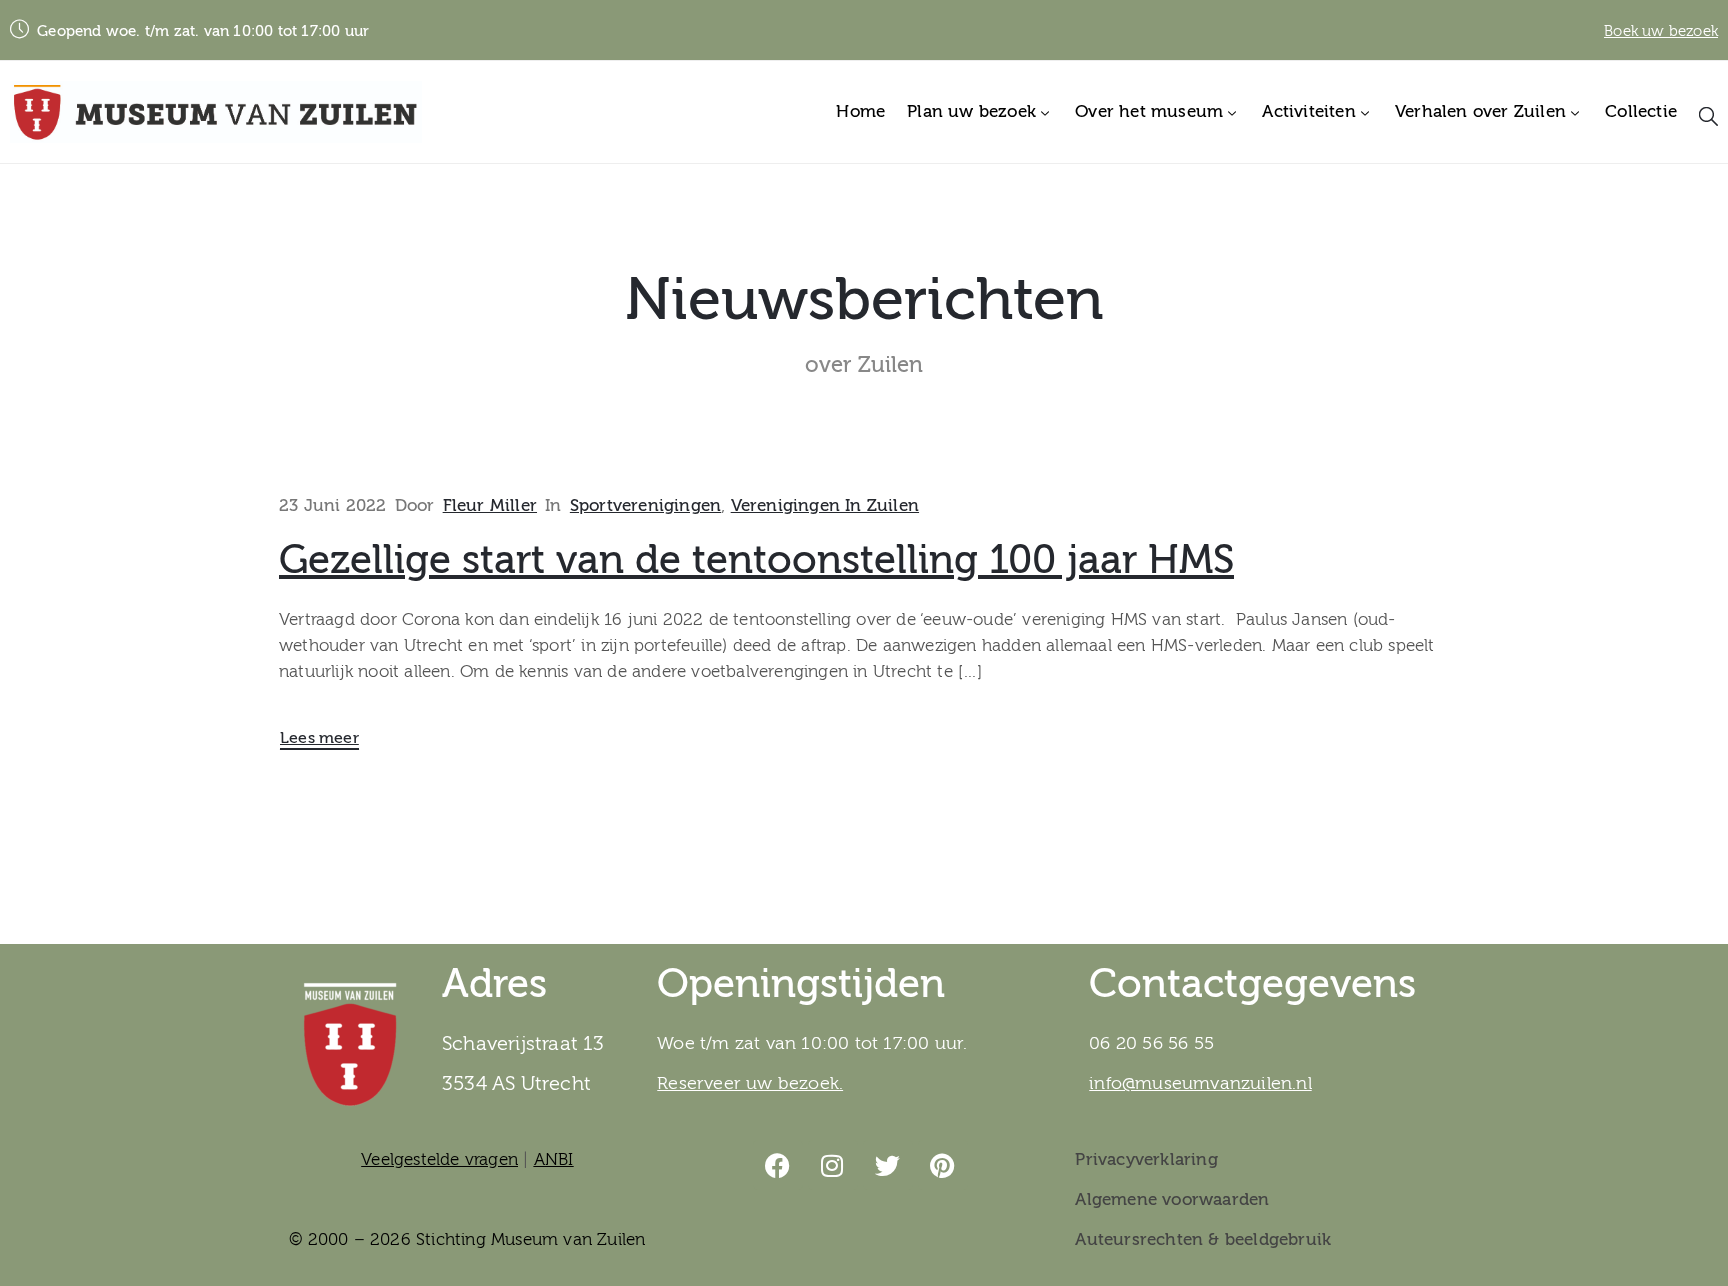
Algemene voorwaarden (1172, 1199)
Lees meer (319, 738)
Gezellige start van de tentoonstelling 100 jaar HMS (756, 560)
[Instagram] (833, 1165)
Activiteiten (1308, 111)
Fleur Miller (490, 505)
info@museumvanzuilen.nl (1200, 1083)
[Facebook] (778, 1165)
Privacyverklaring (1146, 1159)
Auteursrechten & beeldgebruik (1203, 1239)
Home (860, 111)
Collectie (1641, 111)
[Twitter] (888, 1165)
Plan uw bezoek (971, 111)
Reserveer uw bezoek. (750, 1083)
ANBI (554, 1159)
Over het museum (1149, 111)
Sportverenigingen (645, 505)
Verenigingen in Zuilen (825, 505)
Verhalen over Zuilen (1480, 111)
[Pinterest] (943, 1165)
